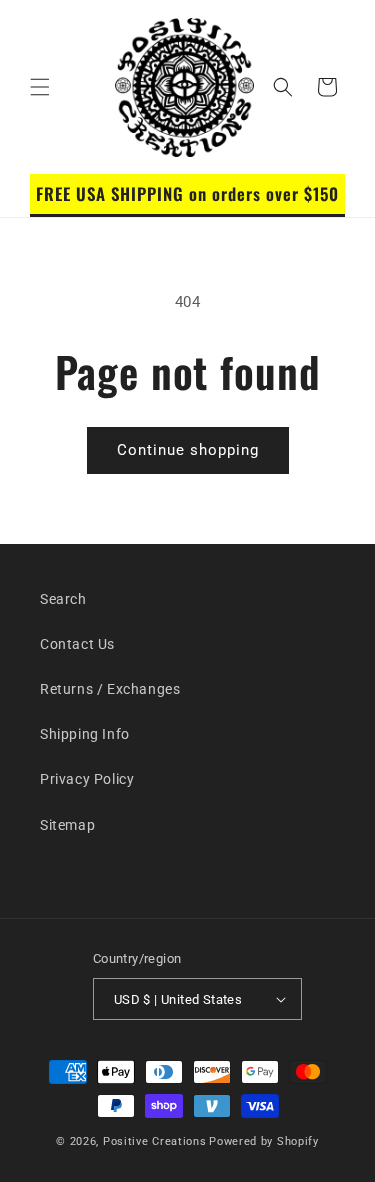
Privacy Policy (87, 779)
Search (63, 599)
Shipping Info (85, 734)
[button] (40, 87)
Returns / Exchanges (110, 689)
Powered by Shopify (264, 1141)
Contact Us (77, 644)
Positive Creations (155, 1141)
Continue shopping (188, 450)
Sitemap (67, 825)
